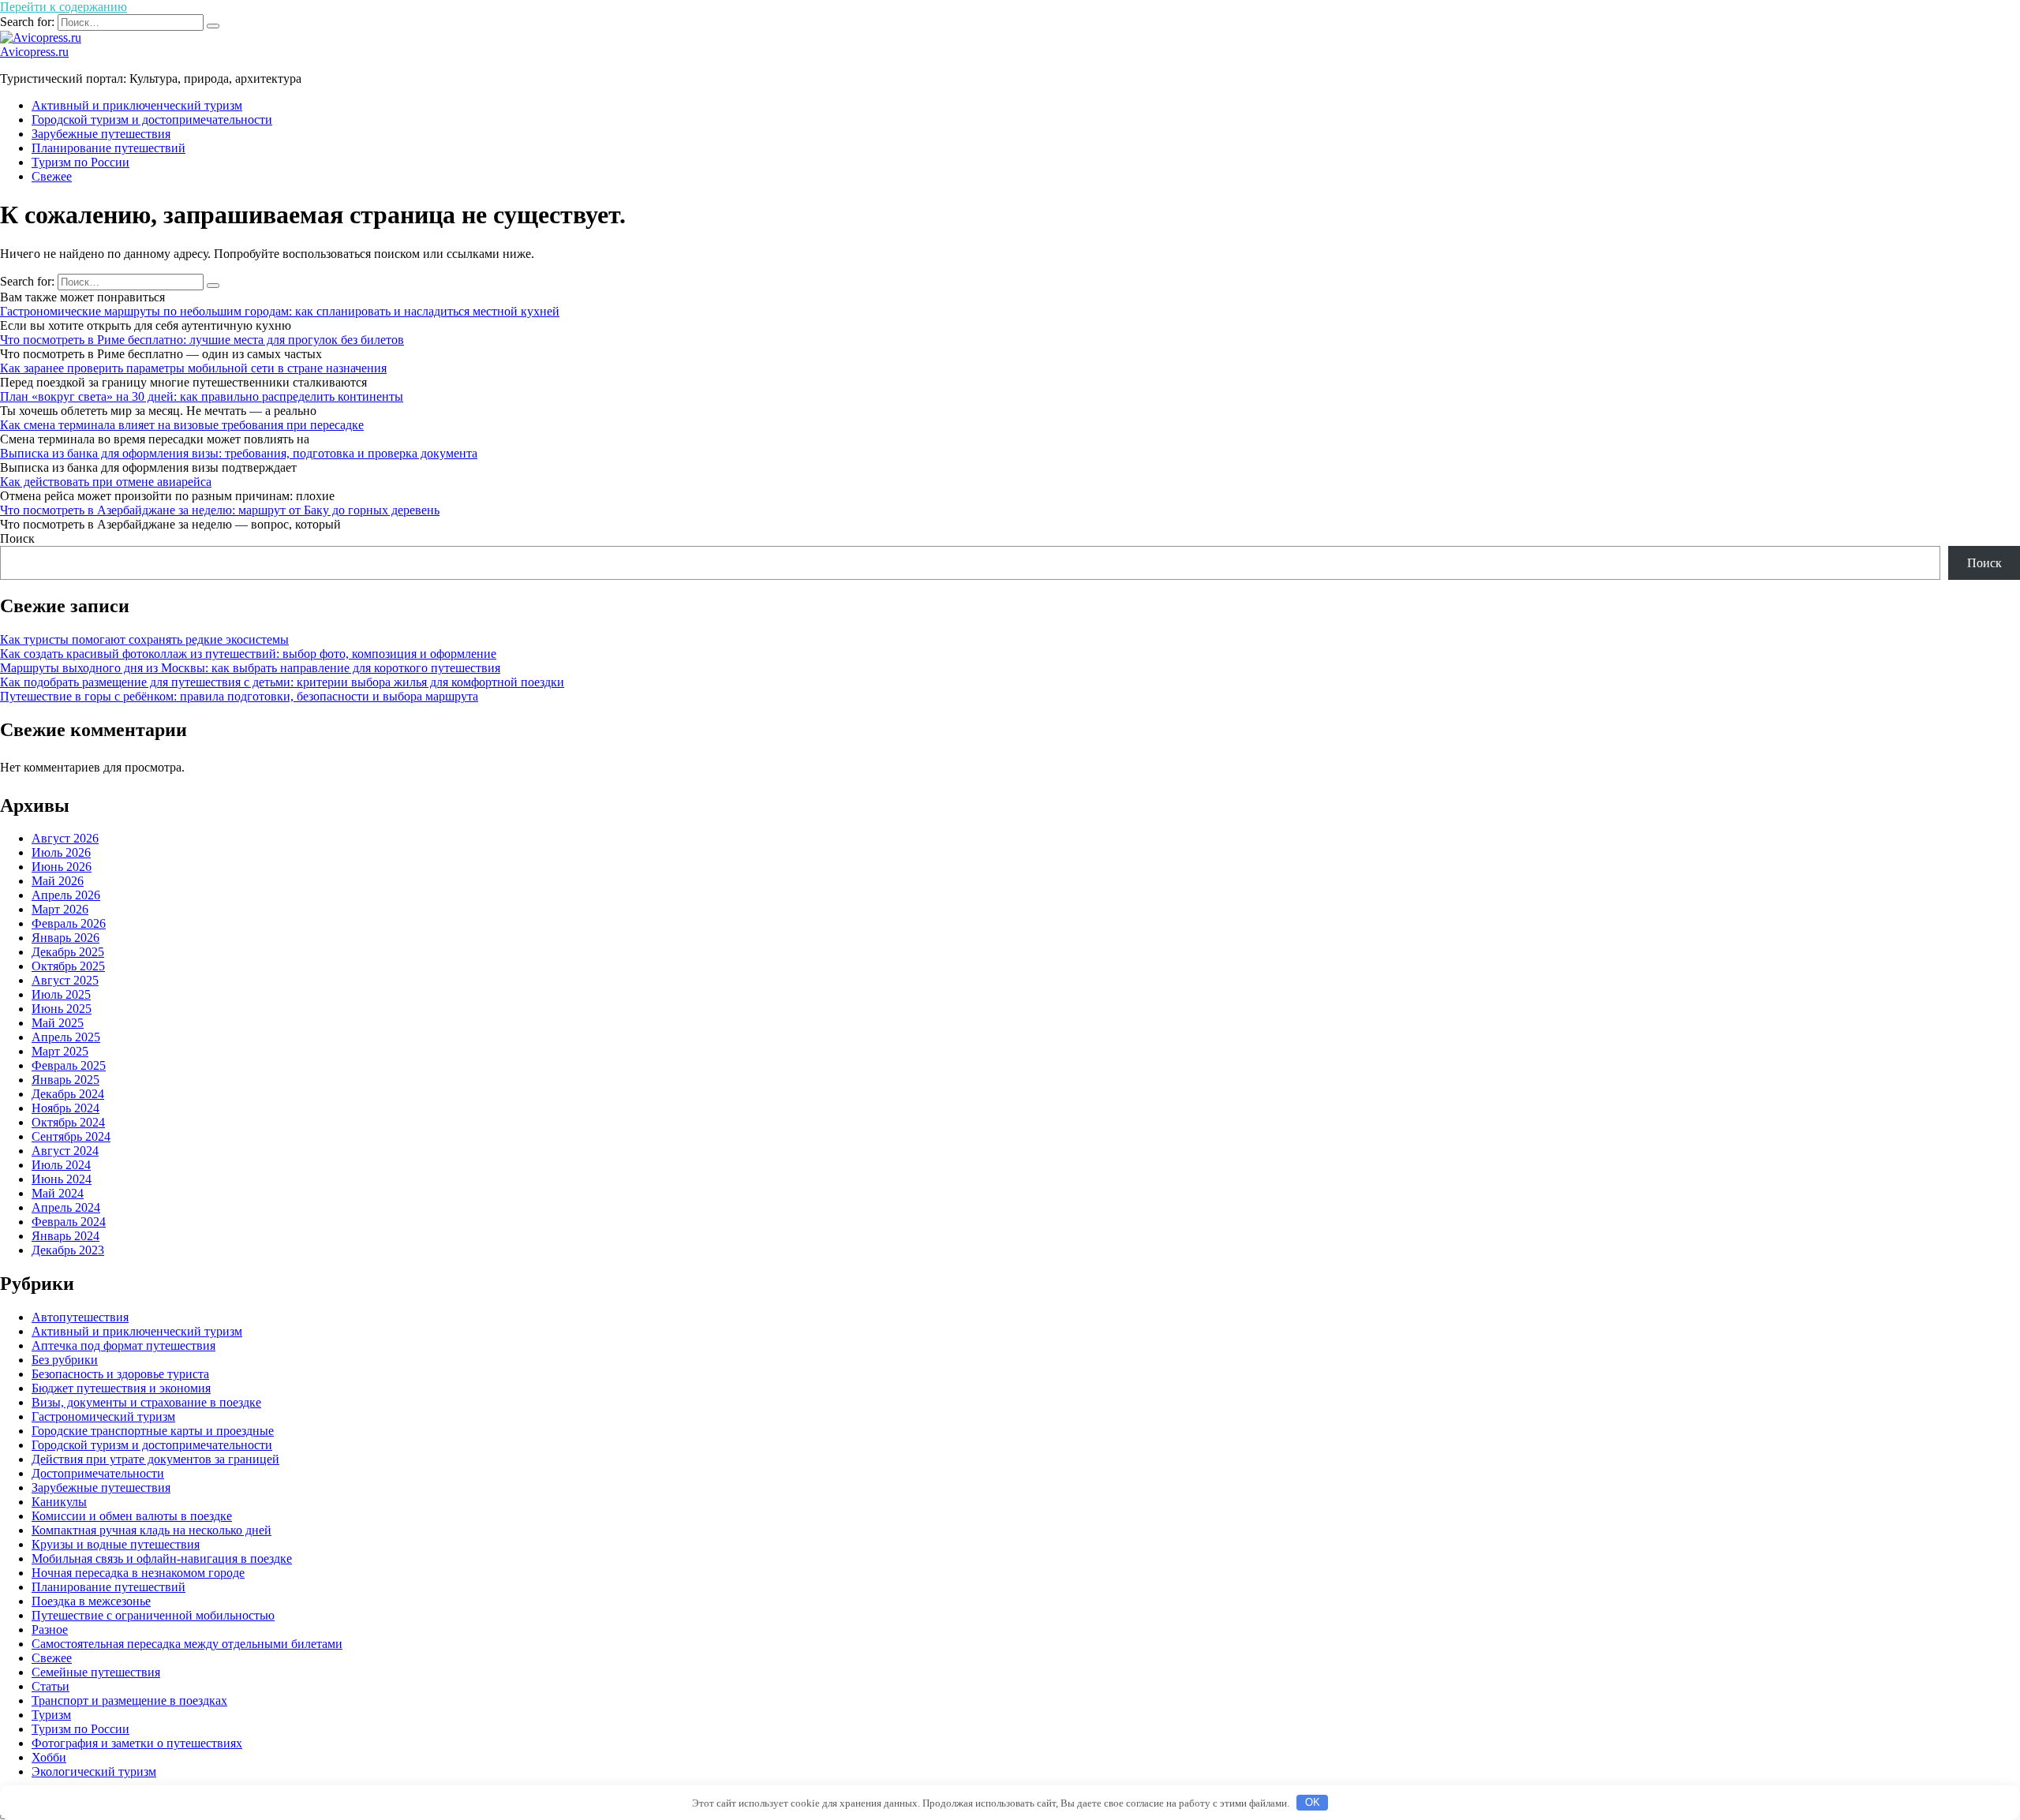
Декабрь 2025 (68, 952)
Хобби (49, 1757)
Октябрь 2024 (68, 1122)
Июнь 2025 (62, 1009)
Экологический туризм (94, 1771)
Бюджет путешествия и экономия (121, 1388)
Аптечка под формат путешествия (123, 1345)
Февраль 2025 (69, 1065)
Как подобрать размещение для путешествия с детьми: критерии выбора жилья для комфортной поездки (282, 682)
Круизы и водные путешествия (116, 1544)
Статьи (50, 1686)
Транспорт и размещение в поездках (129, 1700)
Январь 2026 (65, 938)
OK (1313, 1802)
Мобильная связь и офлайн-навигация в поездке (162, 1558)
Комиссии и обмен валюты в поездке (132, 1516)
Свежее (52, 176)
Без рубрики (65, 1360)
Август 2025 (65, 980)
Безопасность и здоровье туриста (120, 1374)
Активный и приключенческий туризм (137, 105)
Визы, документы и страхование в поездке (146, 1402)
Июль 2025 (61, 994)
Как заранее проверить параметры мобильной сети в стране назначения (193, 368)
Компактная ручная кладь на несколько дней (151, 1530)
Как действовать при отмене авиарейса (106, 482)
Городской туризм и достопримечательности (152, 120)
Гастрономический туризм (103, 1416)
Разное (50, 1629)
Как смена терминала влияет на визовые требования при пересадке (182, 425)
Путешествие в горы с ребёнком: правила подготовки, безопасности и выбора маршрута (239, 696)
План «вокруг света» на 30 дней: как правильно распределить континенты (202, 396)
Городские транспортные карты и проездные (153, 1431)
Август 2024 (65, 1151)
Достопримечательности (98, 1473)
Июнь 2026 (62, 867)
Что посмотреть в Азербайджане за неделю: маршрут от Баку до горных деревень (220, 510)
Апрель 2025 (66, 1037)
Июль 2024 (61, 1165)
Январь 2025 (65, 1080)
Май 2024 (58, 1193)
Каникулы (59, 1502)
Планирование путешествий (108, 148)
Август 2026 (65, 838)
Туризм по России (80, 162)
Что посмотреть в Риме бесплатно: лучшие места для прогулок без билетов (202, 340)
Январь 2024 (65, 1236)
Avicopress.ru (34, 52)
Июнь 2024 (62, 1179)
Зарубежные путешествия (101, 134)
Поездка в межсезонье (91, 1601)
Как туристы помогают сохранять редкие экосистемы (144, 639)
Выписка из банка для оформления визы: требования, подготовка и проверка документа (239, 453)
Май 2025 (58, 1023)
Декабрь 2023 (68, 1250)
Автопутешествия (80, 1317)
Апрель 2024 (66, 1207)
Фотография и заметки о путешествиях (137, 1743)
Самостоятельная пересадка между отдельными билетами (187, 1644)
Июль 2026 (61, 852)
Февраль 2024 (69, 1222)
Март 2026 (60, 909)
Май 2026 (58, 881)
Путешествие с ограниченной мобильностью (153, 1615)
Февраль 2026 (69, 923)
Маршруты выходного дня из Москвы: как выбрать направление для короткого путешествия (250, 668)
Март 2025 (60, 1051)
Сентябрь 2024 (71, 1136)
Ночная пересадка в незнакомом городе (138, 1573)
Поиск (17, 538)
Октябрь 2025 (68, 966)
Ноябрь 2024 (65, 1108)
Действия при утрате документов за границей (155, 1459)
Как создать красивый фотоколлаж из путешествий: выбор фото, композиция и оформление (248, 654)
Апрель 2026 (66, 895)
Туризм (51, 1715)
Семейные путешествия (96, 1672)
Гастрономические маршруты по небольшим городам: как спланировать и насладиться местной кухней (280, 311)
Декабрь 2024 (68, 1094)
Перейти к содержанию (64, 7)
